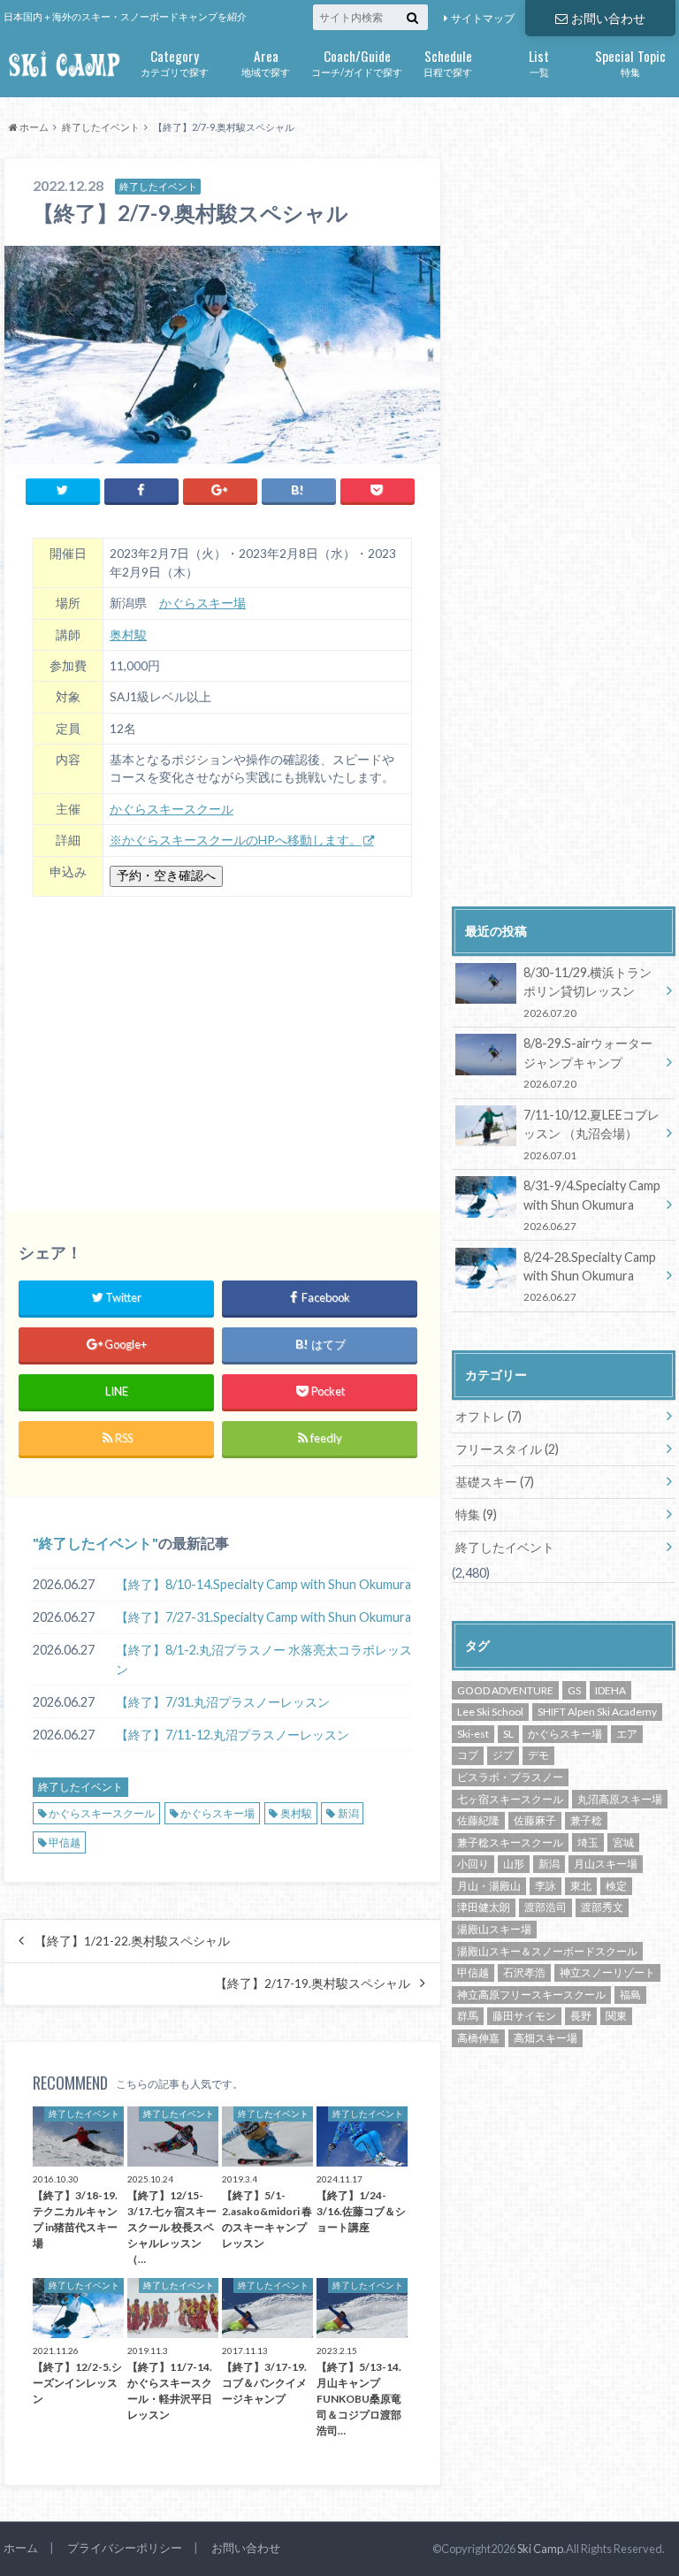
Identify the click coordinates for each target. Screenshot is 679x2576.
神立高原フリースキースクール (531, 1995)
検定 (616, 1886)
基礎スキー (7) (495, 1482)
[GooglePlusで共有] (220, 490)
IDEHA (610, 1690)
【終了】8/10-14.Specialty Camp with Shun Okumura (263, 1584)
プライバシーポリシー (125, 2548)
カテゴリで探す (175, 61)
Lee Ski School (490, 1712)
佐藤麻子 (535, 1820)
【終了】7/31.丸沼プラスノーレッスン (223, 1702)
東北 (581, 1886)
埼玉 (588, 1842)
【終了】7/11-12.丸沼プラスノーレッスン (233, 1735)
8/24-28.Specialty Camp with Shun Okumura (590, 1277)
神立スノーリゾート (607, 1972)
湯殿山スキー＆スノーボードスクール (547, 1951)
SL (508, 1734)
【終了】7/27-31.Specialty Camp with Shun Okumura (263, 1617)
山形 (514, 1864)
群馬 (468, 2016)
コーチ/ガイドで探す (357, 61)
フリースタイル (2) (507, 1449)
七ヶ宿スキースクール (510, 1799)
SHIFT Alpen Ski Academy (597, 1712)
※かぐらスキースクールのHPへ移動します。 (236, 840)
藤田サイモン (524, 2016)
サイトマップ (483, 18)
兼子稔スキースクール (510, 1842)
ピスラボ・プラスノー (510, 1777)
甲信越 (65, 1842)
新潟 (348, 1813)
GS (574, 1690)
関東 (616, 2016)
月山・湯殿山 (489, 1886)
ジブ (503, 1755)
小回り (473, 1864)
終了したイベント (95, 1543)
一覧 (539, 61)
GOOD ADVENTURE (505, 1690)
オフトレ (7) (488, 1416)
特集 (630, 61)
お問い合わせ (608, 18)
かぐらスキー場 (202, 603)
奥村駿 (128, 635)
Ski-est (473, 1734)
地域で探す (266, 61)
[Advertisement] (222, 1043)
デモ (538, 1755)
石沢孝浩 (524, 1972)
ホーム (21, 2548)
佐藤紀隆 (478, 1820)
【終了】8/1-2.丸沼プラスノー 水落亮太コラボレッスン (264, 1659)
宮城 (623, 1842)
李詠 (545, 1886)
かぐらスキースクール (172, 809)
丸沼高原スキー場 (620, 1799)
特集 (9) (476, 1514)
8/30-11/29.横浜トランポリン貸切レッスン (587, 992)
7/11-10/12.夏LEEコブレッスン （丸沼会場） (591, 1134)
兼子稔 (586, 1820)
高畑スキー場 (545, 2038)
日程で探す (448, 61)
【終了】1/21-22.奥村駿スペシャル (132, 1941)
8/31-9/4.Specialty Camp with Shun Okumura (592, 1205)
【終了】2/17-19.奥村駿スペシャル (313, 1984)
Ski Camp (540, 2549)
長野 (581, 2016)
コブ (468, 1755)
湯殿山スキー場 (494, 1929)
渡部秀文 (602, 1907)
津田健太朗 (484, 1907)
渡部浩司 (545, 1907)
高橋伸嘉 (478, 2038)
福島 (630, 1995)
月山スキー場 (606, 1864)
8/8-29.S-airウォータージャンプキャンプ (588, 1063)
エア (627, 1734)
